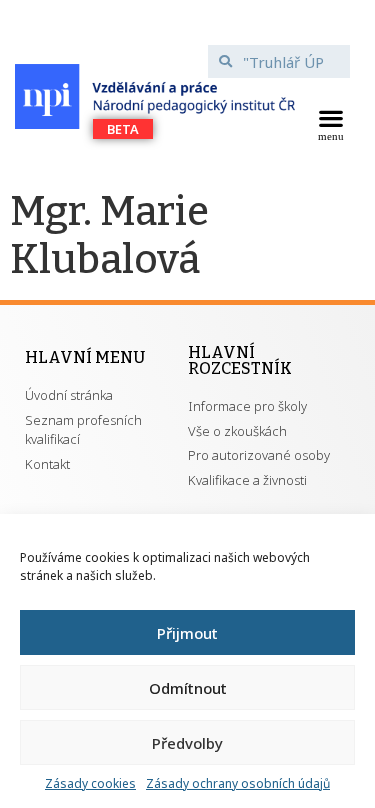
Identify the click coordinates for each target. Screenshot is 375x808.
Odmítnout (188, 688)
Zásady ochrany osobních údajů (238, 783)
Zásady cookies (90, 783)
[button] (330, 123)
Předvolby (187, 743)
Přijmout (187, 633)
